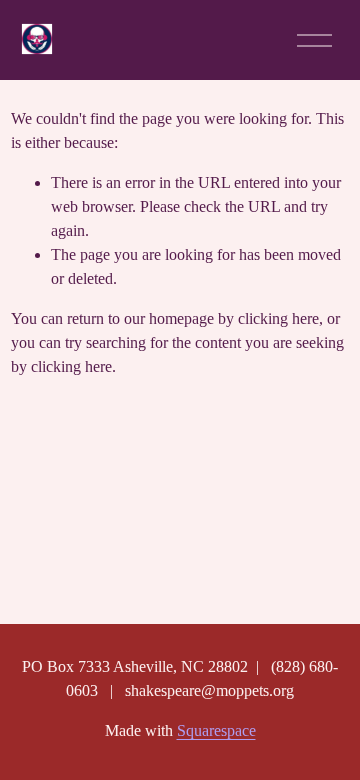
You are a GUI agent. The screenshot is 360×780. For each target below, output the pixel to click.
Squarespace (216, 730)
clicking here (278, 318)
